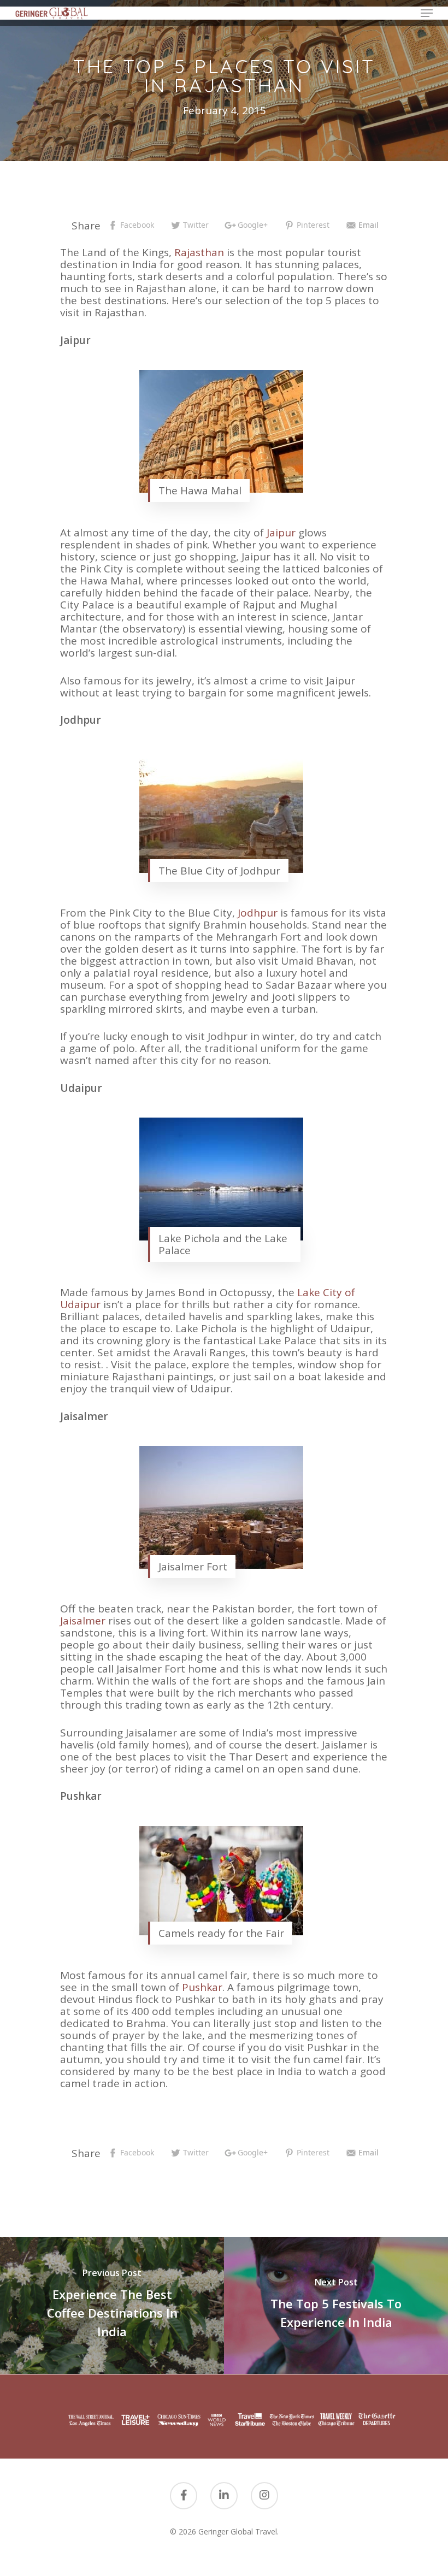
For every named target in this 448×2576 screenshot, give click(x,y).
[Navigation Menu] (427, 13)
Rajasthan (199, 252)
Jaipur (281, 533)
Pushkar (202, 1987)
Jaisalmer (84, 1621)
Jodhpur (259, 913)
